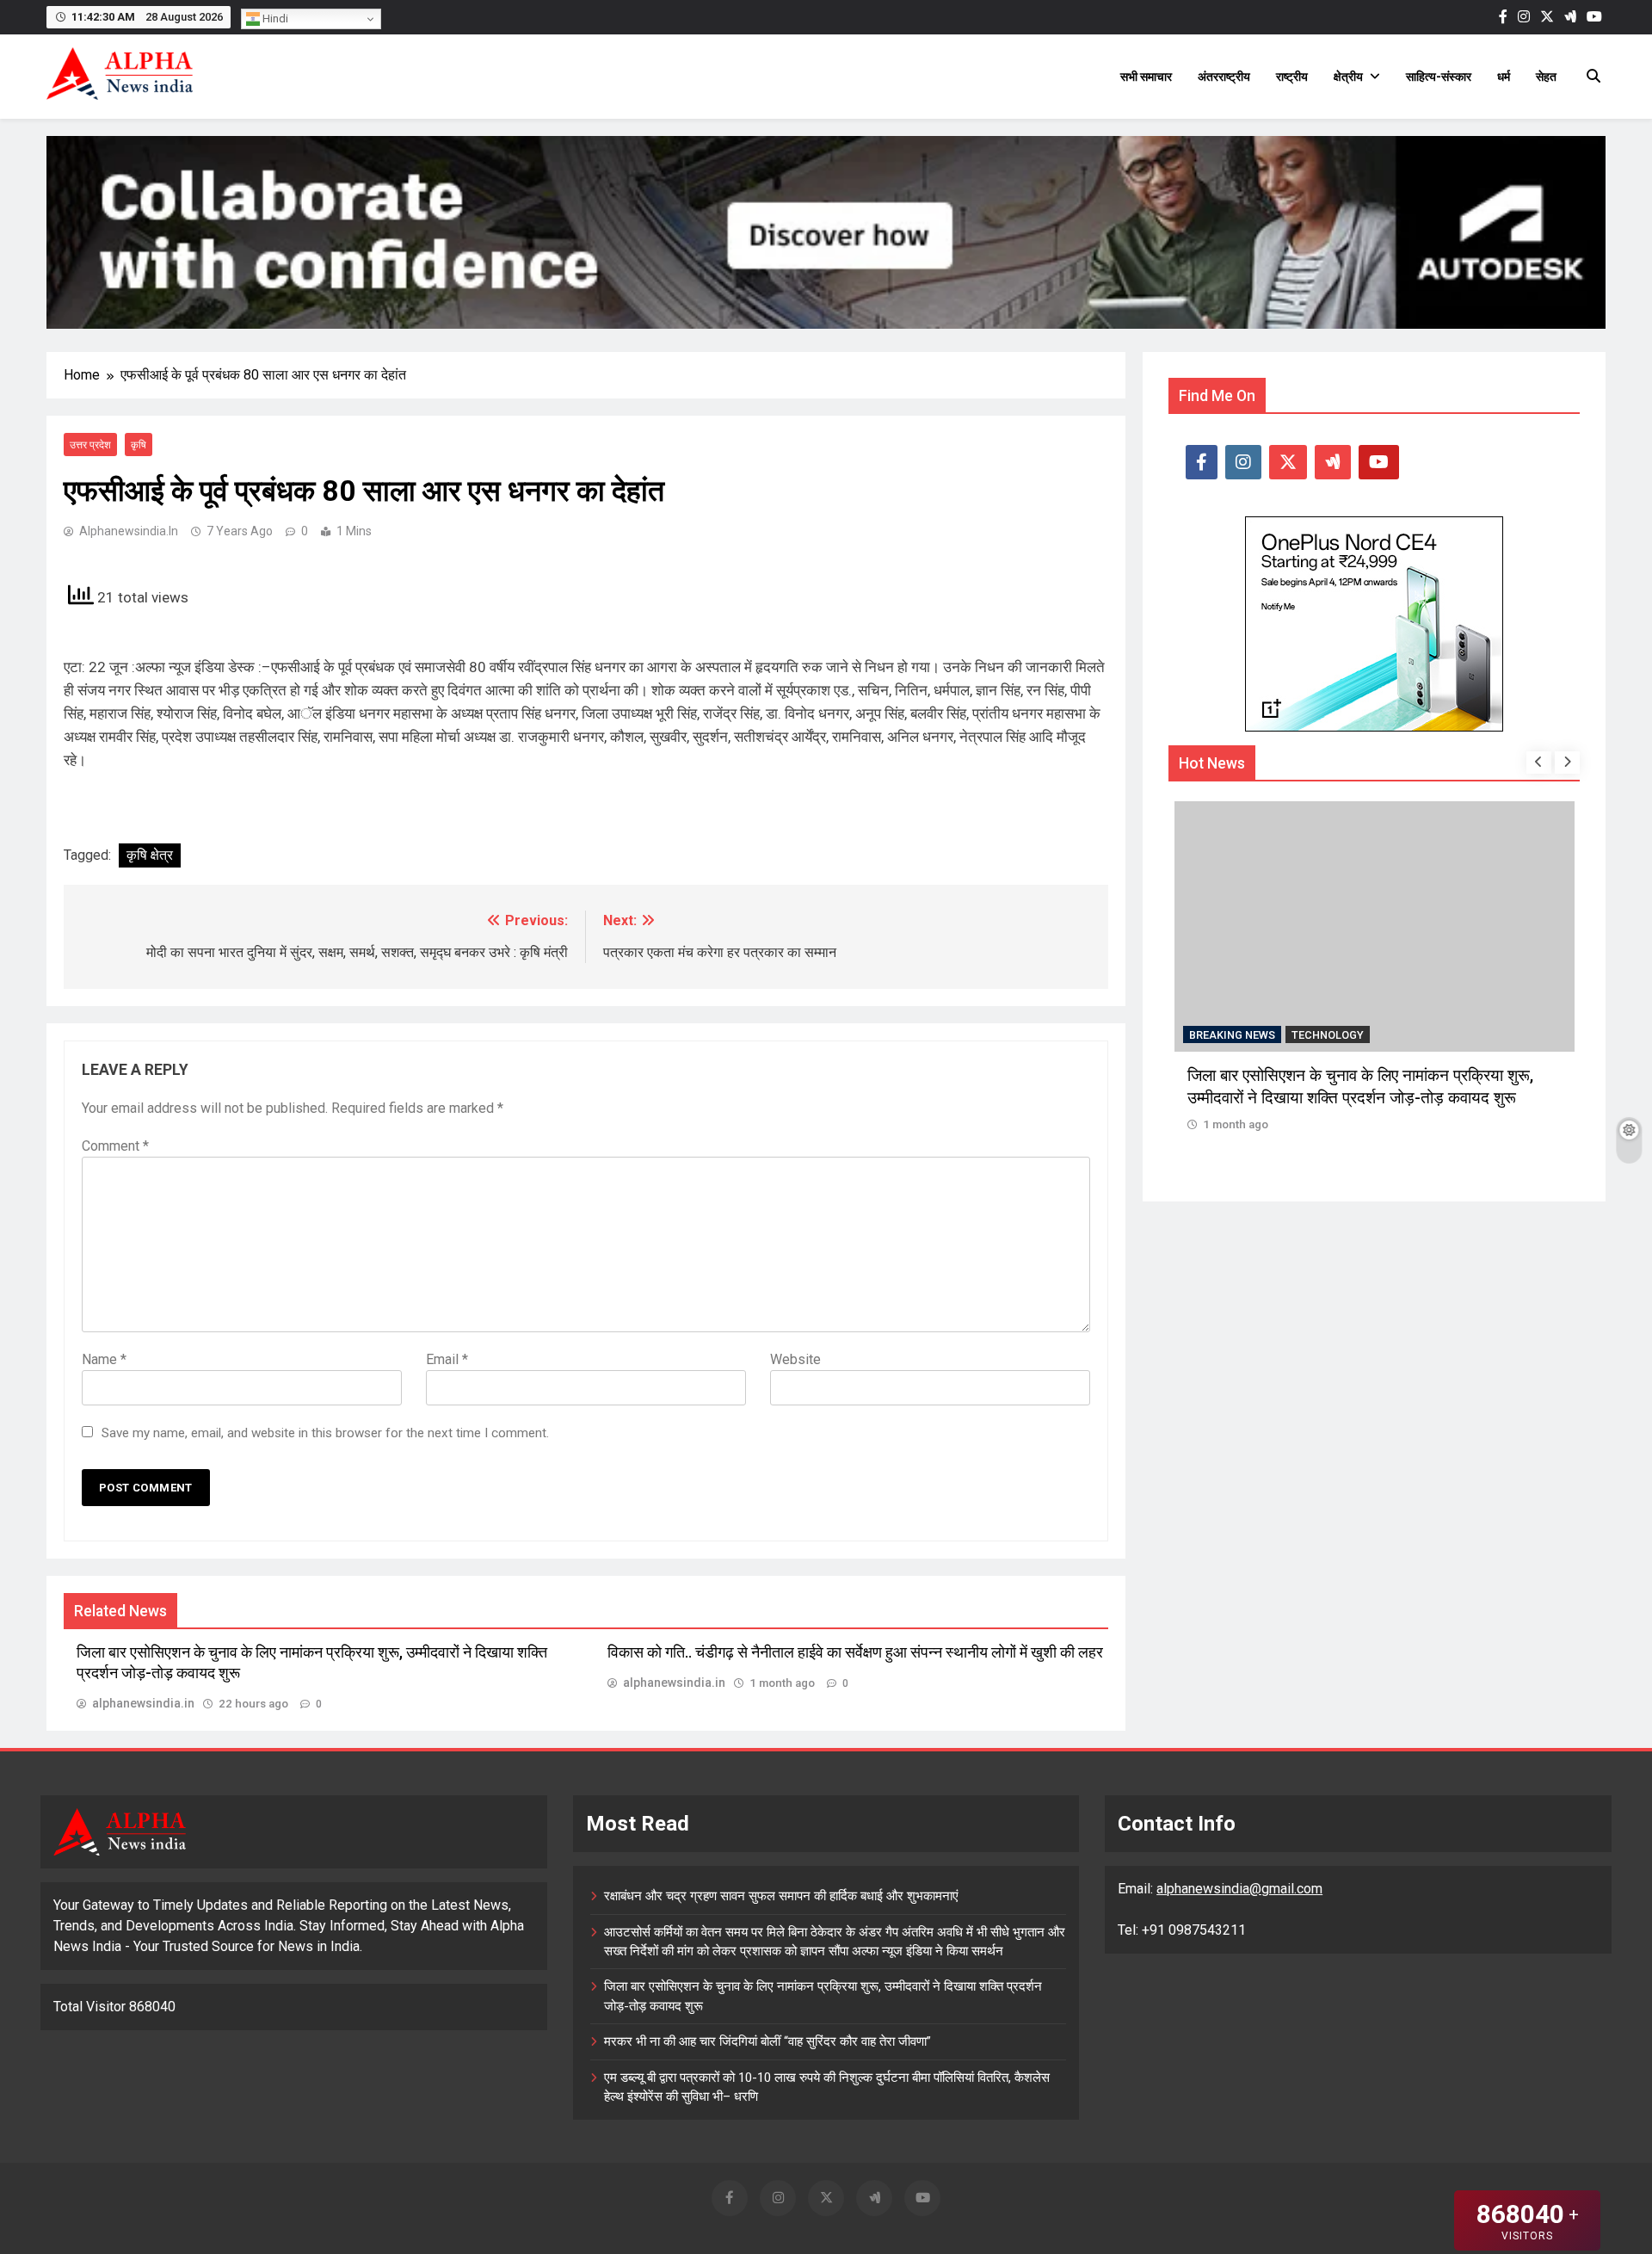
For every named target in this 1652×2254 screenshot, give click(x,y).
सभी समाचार (1146, 77)
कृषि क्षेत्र (150, 855)
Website (795, 1359)
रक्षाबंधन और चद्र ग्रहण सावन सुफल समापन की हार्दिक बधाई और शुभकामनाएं (781, 1896)
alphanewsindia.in (129, 531)
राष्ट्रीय (1292, 77)
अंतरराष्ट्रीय (1224, 77)
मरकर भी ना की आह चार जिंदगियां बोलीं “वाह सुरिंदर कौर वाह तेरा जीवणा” (767, 2041)
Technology (1328, 1035)
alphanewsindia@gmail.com (1239, 1889)
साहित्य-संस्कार (1439, 77)
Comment (115, 1146)
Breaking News (1232, 1035)
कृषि (139, 445)
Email (447, 1359)
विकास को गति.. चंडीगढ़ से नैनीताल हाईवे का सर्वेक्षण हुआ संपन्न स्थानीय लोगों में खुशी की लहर (855, 1652)
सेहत (1546, 77)
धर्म (1504, 77)
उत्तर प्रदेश (90, 445)
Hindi (274, 19)
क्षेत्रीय (1348, 77)
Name (104, 1359)
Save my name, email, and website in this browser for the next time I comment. (325, 1433)
